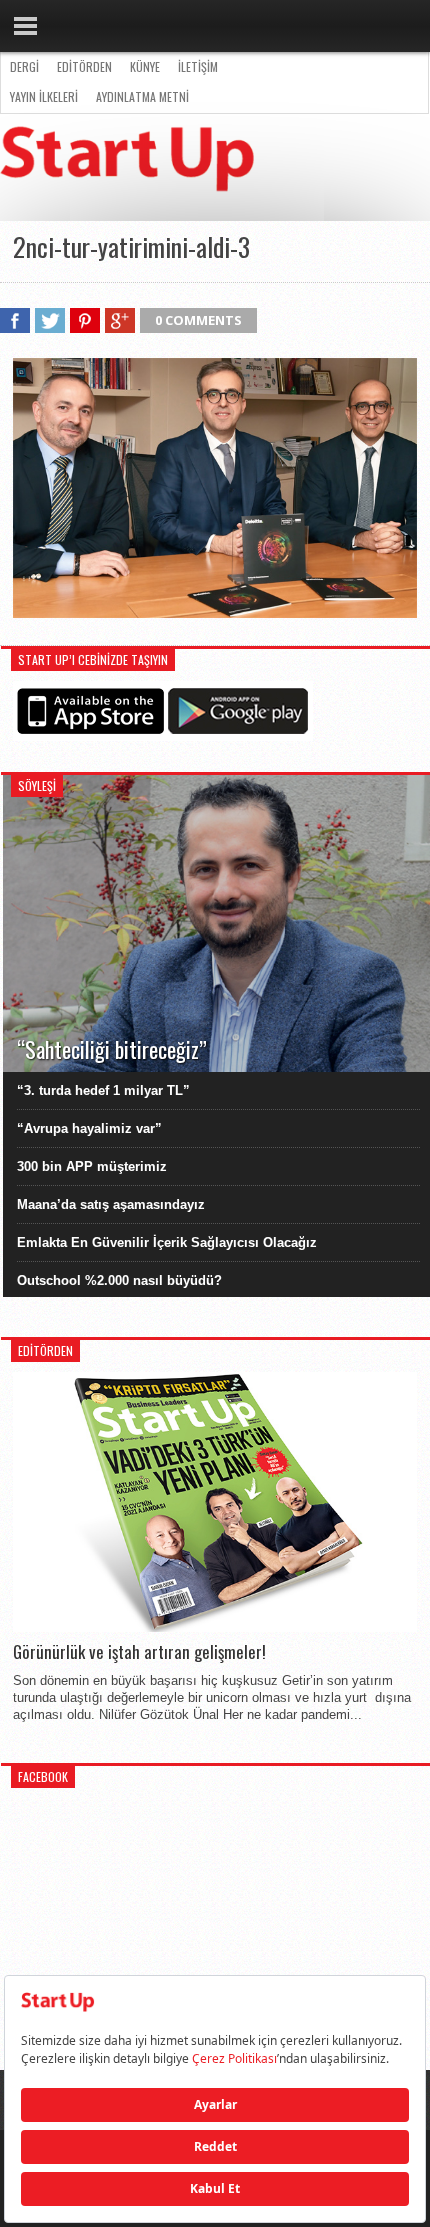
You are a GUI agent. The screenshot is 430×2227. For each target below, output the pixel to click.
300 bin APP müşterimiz (92, 1166)
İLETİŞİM (198, 66)
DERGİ (24, 66)
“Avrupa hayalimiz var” (89, 1128)
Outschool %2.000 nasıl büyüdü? (119, 1280)
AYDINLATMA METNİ (142, 96)
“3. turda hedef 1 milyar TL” (103, 1090)
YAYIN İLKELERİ (44, 96)
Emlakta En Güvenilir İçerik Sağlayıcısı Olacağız (167, 1242)
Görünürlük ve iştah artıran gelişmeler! (139, 1652)
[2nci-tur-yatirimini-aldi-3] (214, 613)
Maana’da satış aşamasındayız (111, 1204)
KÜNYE (145, 66)
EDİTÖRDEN (84, 66)
